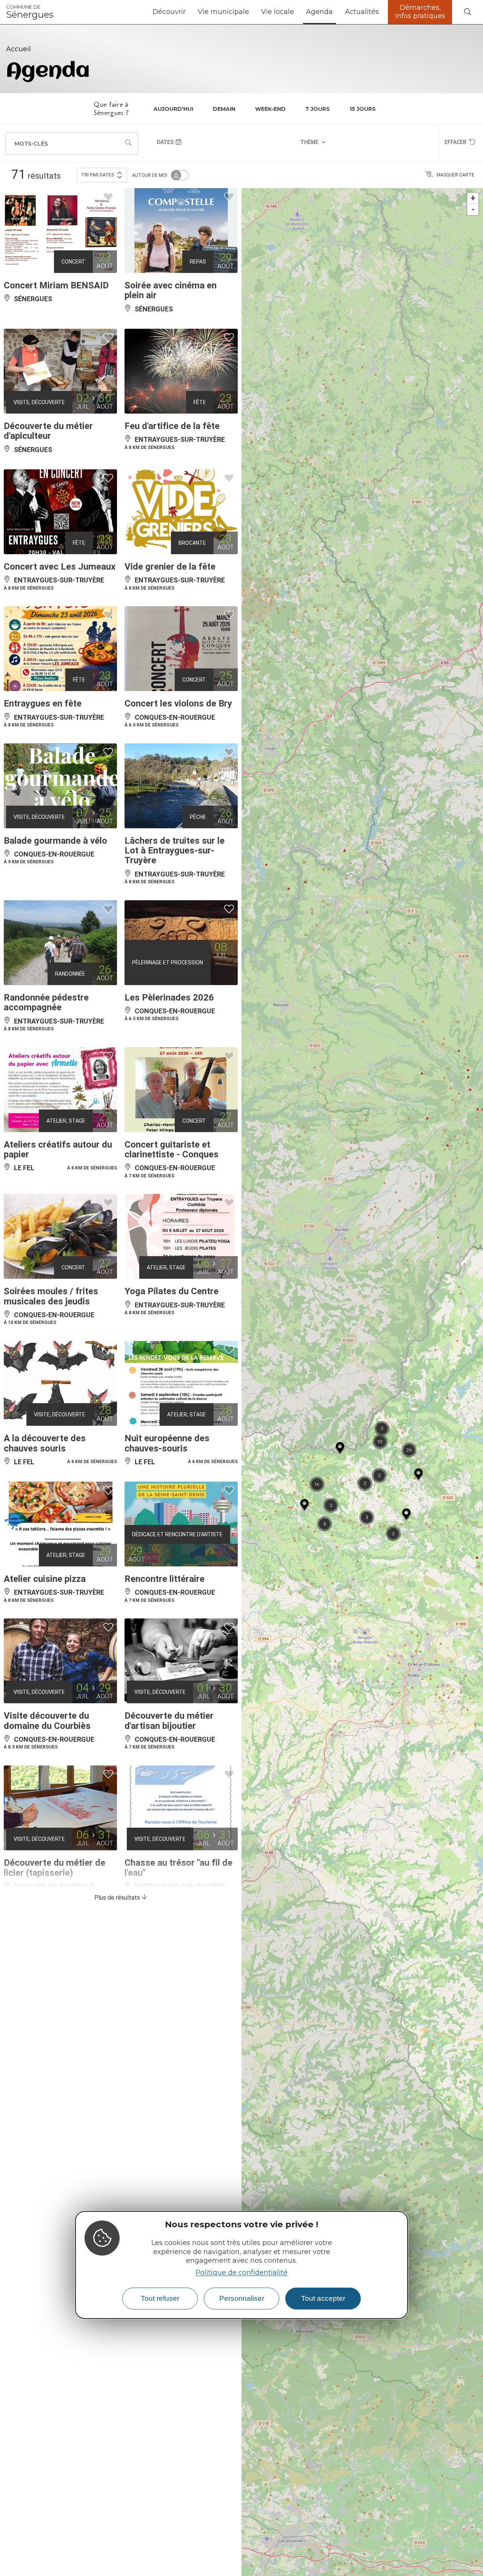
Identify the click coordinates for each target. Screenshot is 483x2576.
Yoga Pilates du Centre (172, 1291)
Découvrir (169, 12)
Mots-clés (31, 144)
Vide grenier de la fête (170, 567)
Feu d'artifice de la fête (172, 426)
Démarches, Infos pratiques (420, 12)
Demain (224, 109)
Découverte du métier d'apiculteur (48, 431)
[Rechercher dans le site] (468, 12)
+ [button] (473, 198)
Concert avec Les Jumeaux (60, 567)
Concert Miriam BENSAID (56, 285)
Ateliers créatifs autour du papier (58, 1149)
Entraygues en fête (43, 703)
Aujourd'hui (173, 109)
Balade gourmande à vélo (55, 841)
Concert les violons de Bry (178, 703)
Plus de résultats (118, 1898)
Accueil (18, 49)
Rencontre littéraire (165, 1579)
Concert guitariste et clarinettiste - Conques (172, 1149)
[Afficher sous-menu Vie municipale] (252, 12)
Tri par (98, 175)
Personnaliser (242, 2298)
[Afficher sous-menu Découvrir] (189, 12)
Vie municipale (223, 12)
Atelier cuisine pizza (45, 1579)
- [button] (473, 209)
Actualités (362, 12)
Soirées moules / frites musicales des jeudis (51, 1296)
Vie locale (278, 12)
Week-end (270, 109)
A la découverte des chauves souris (45, 1443)
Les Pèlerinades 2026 (169, 998)
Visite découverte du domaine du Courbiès (47, 1721)
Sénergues (30, 12)
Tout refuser (160, 2298)
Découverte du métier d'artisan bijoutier (169, 1721)
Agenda (319, 12)
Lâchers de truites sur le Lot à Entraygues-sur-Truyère (175, 851)
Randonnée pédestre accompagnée (46, 1002)
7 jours (318, 109)
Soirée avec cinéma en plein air (171, 290)
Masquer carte (455, 175)
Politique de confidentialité (241, 2272)
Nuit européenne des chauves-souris (167, 1443)
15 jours (363, 109)
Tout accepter (323, 2298)
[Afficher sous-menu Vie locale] (297, 12)
